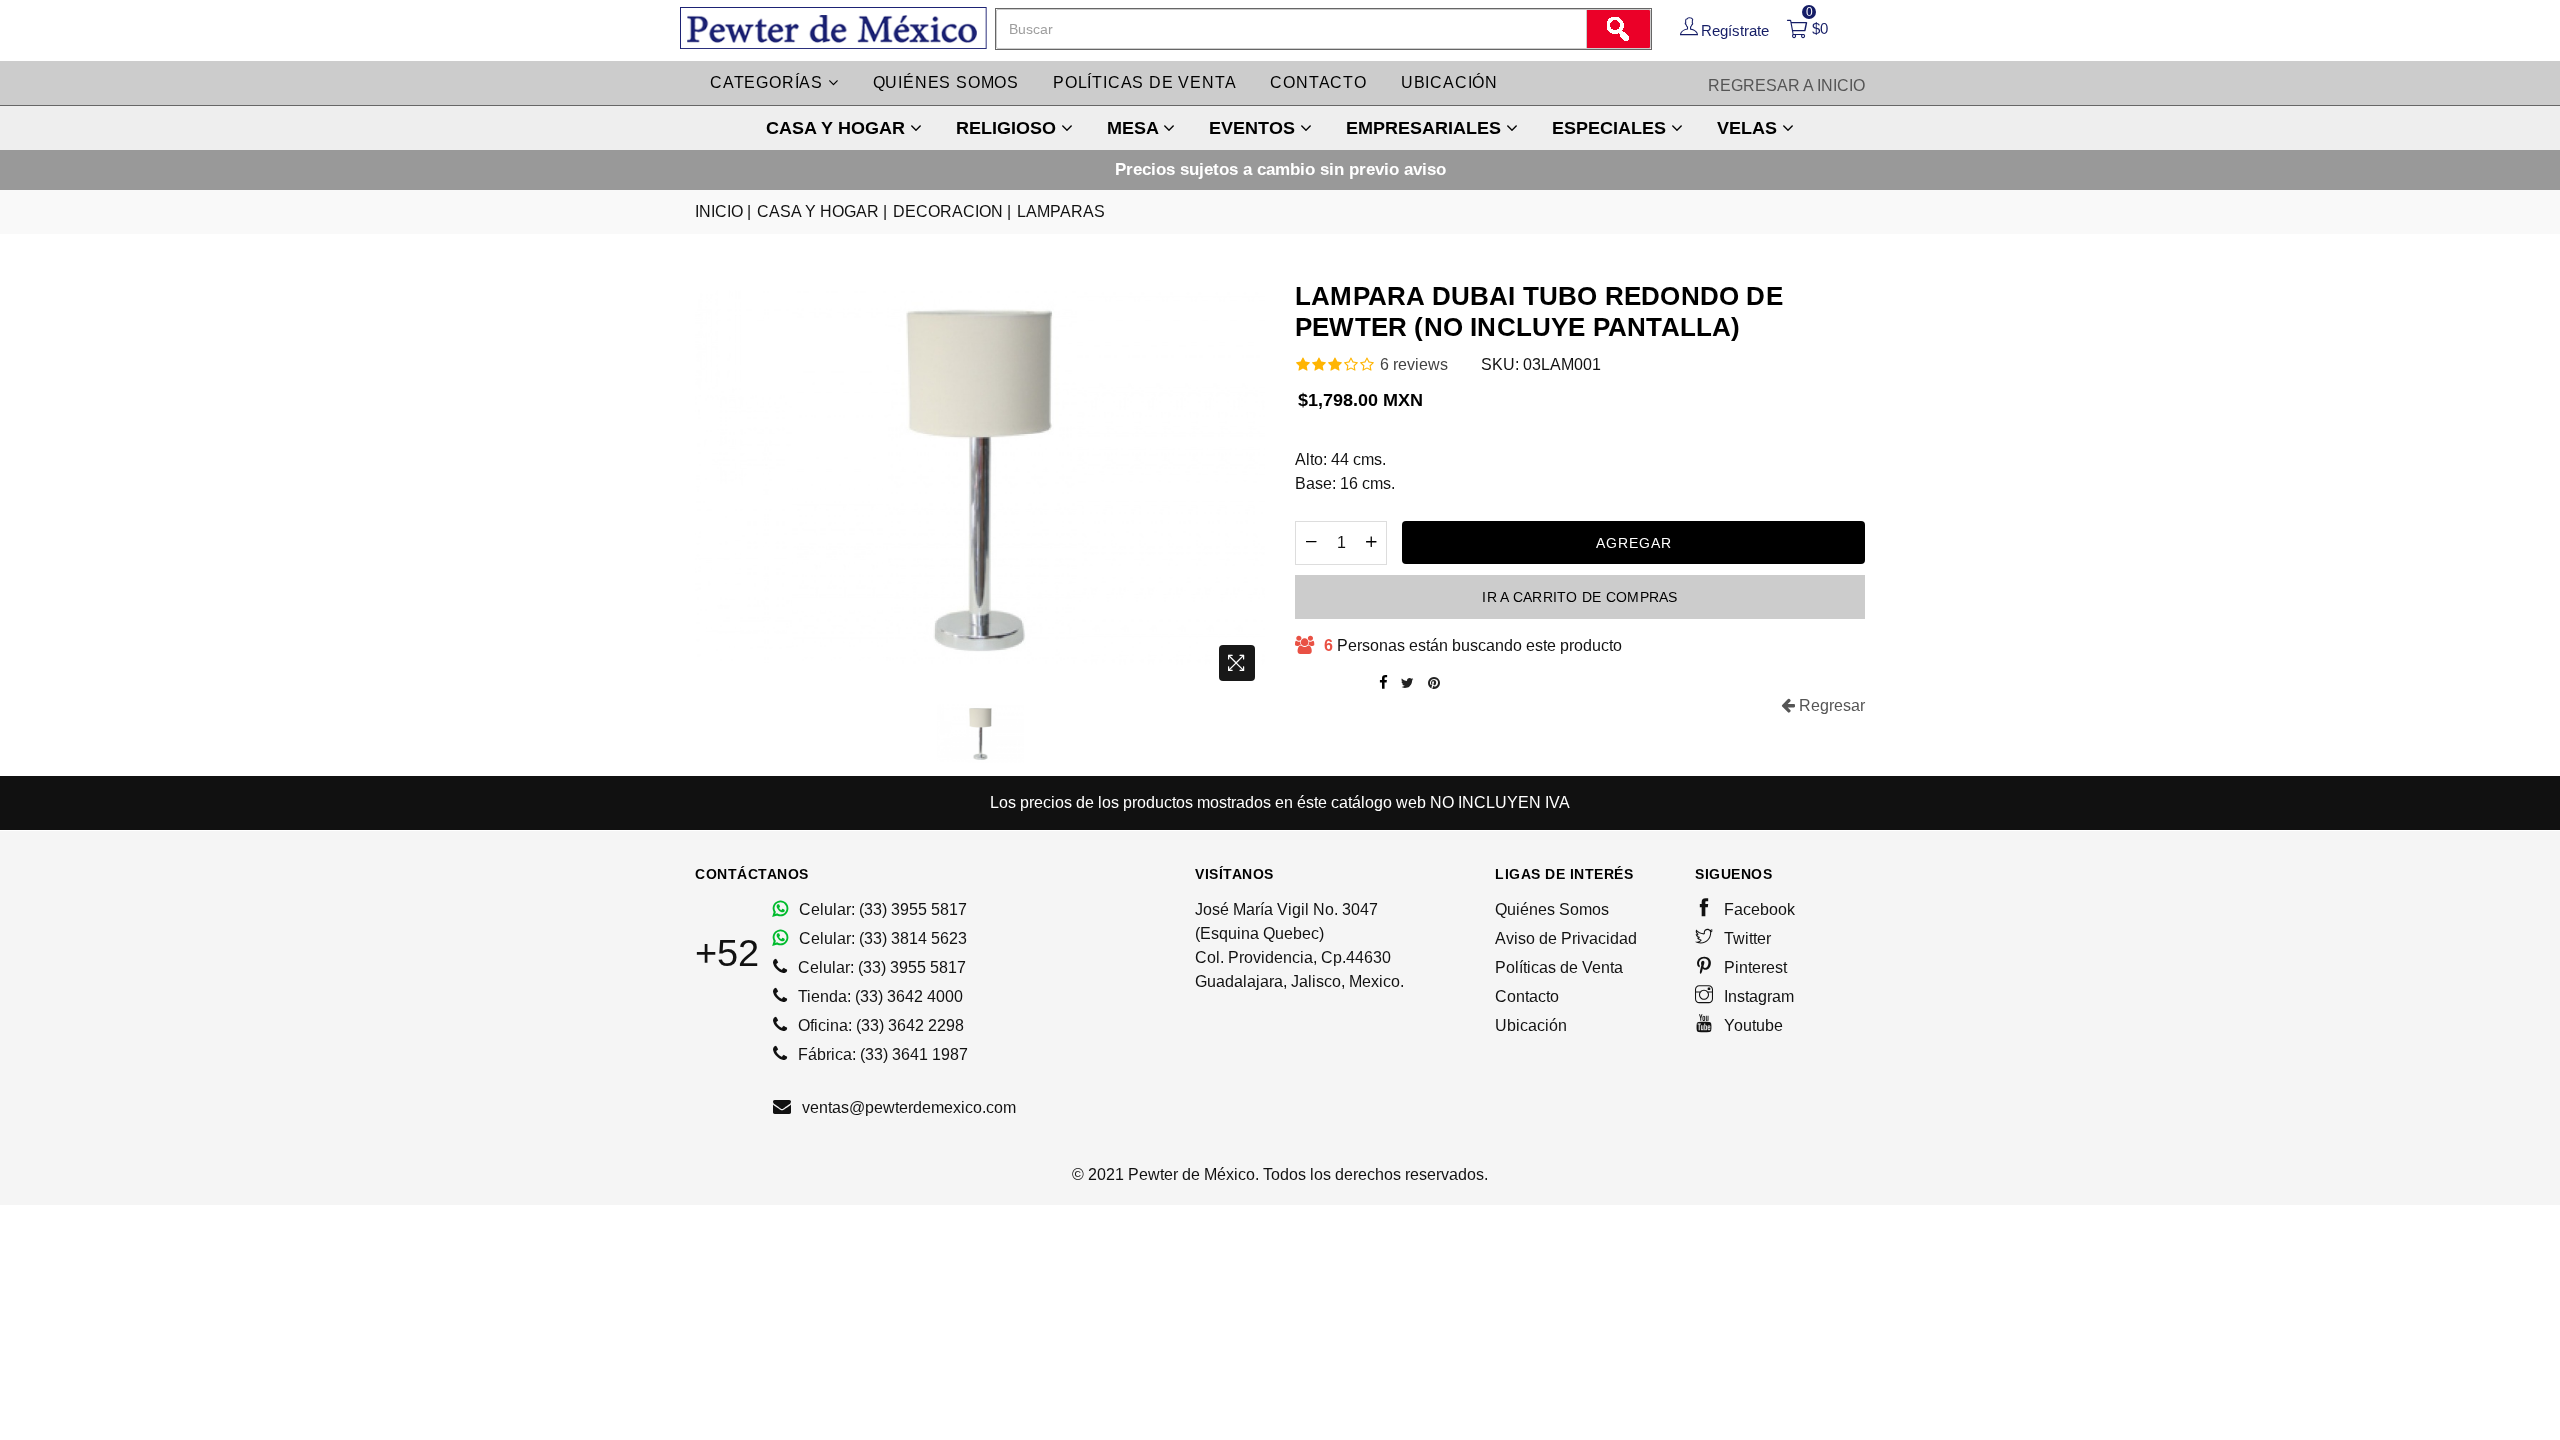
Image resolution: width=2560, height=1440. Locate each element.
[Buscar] (1618, 29)
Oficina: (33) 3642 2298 (879, 1025)
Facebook (1757, 909)
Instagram (1757, 996)
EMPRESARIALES (1426, 128)
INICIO (723, 211)
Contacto (1318, 82)
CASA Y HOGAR (838, 128)
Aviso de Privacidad (1566, 938)
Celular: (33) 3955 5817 (881, 909)
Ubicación (1449, 82)
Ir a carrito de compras (1579, 597)
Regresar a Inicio (1786, 85)
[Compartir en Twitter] (1407, 683)
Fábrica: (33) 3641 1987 (881, 1054)
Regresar (1830, 705)
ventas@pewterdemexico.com (907, 1107)
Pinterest (1753, 967)
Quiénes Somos (1552, 909)
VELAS (1749, 128)
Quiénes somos (946, 82)
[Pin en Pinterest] (1434, 683)
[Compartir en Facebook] (1383, 683)
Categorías (769, 82)
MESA (1135, 128)
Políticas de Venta (1559, 967)
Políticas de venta (1144, 82)
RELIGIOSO (1008, 128)
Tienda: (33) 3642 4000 (878, 996)
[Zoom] (1237, 663)
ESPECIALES (1611, 128)
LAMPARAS (1061, 211)
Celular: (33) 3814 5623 (881, 938)
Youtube (1751, 1025)
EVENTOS (1254, 128)
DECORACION (952, 211)
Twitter (1745, 938)
